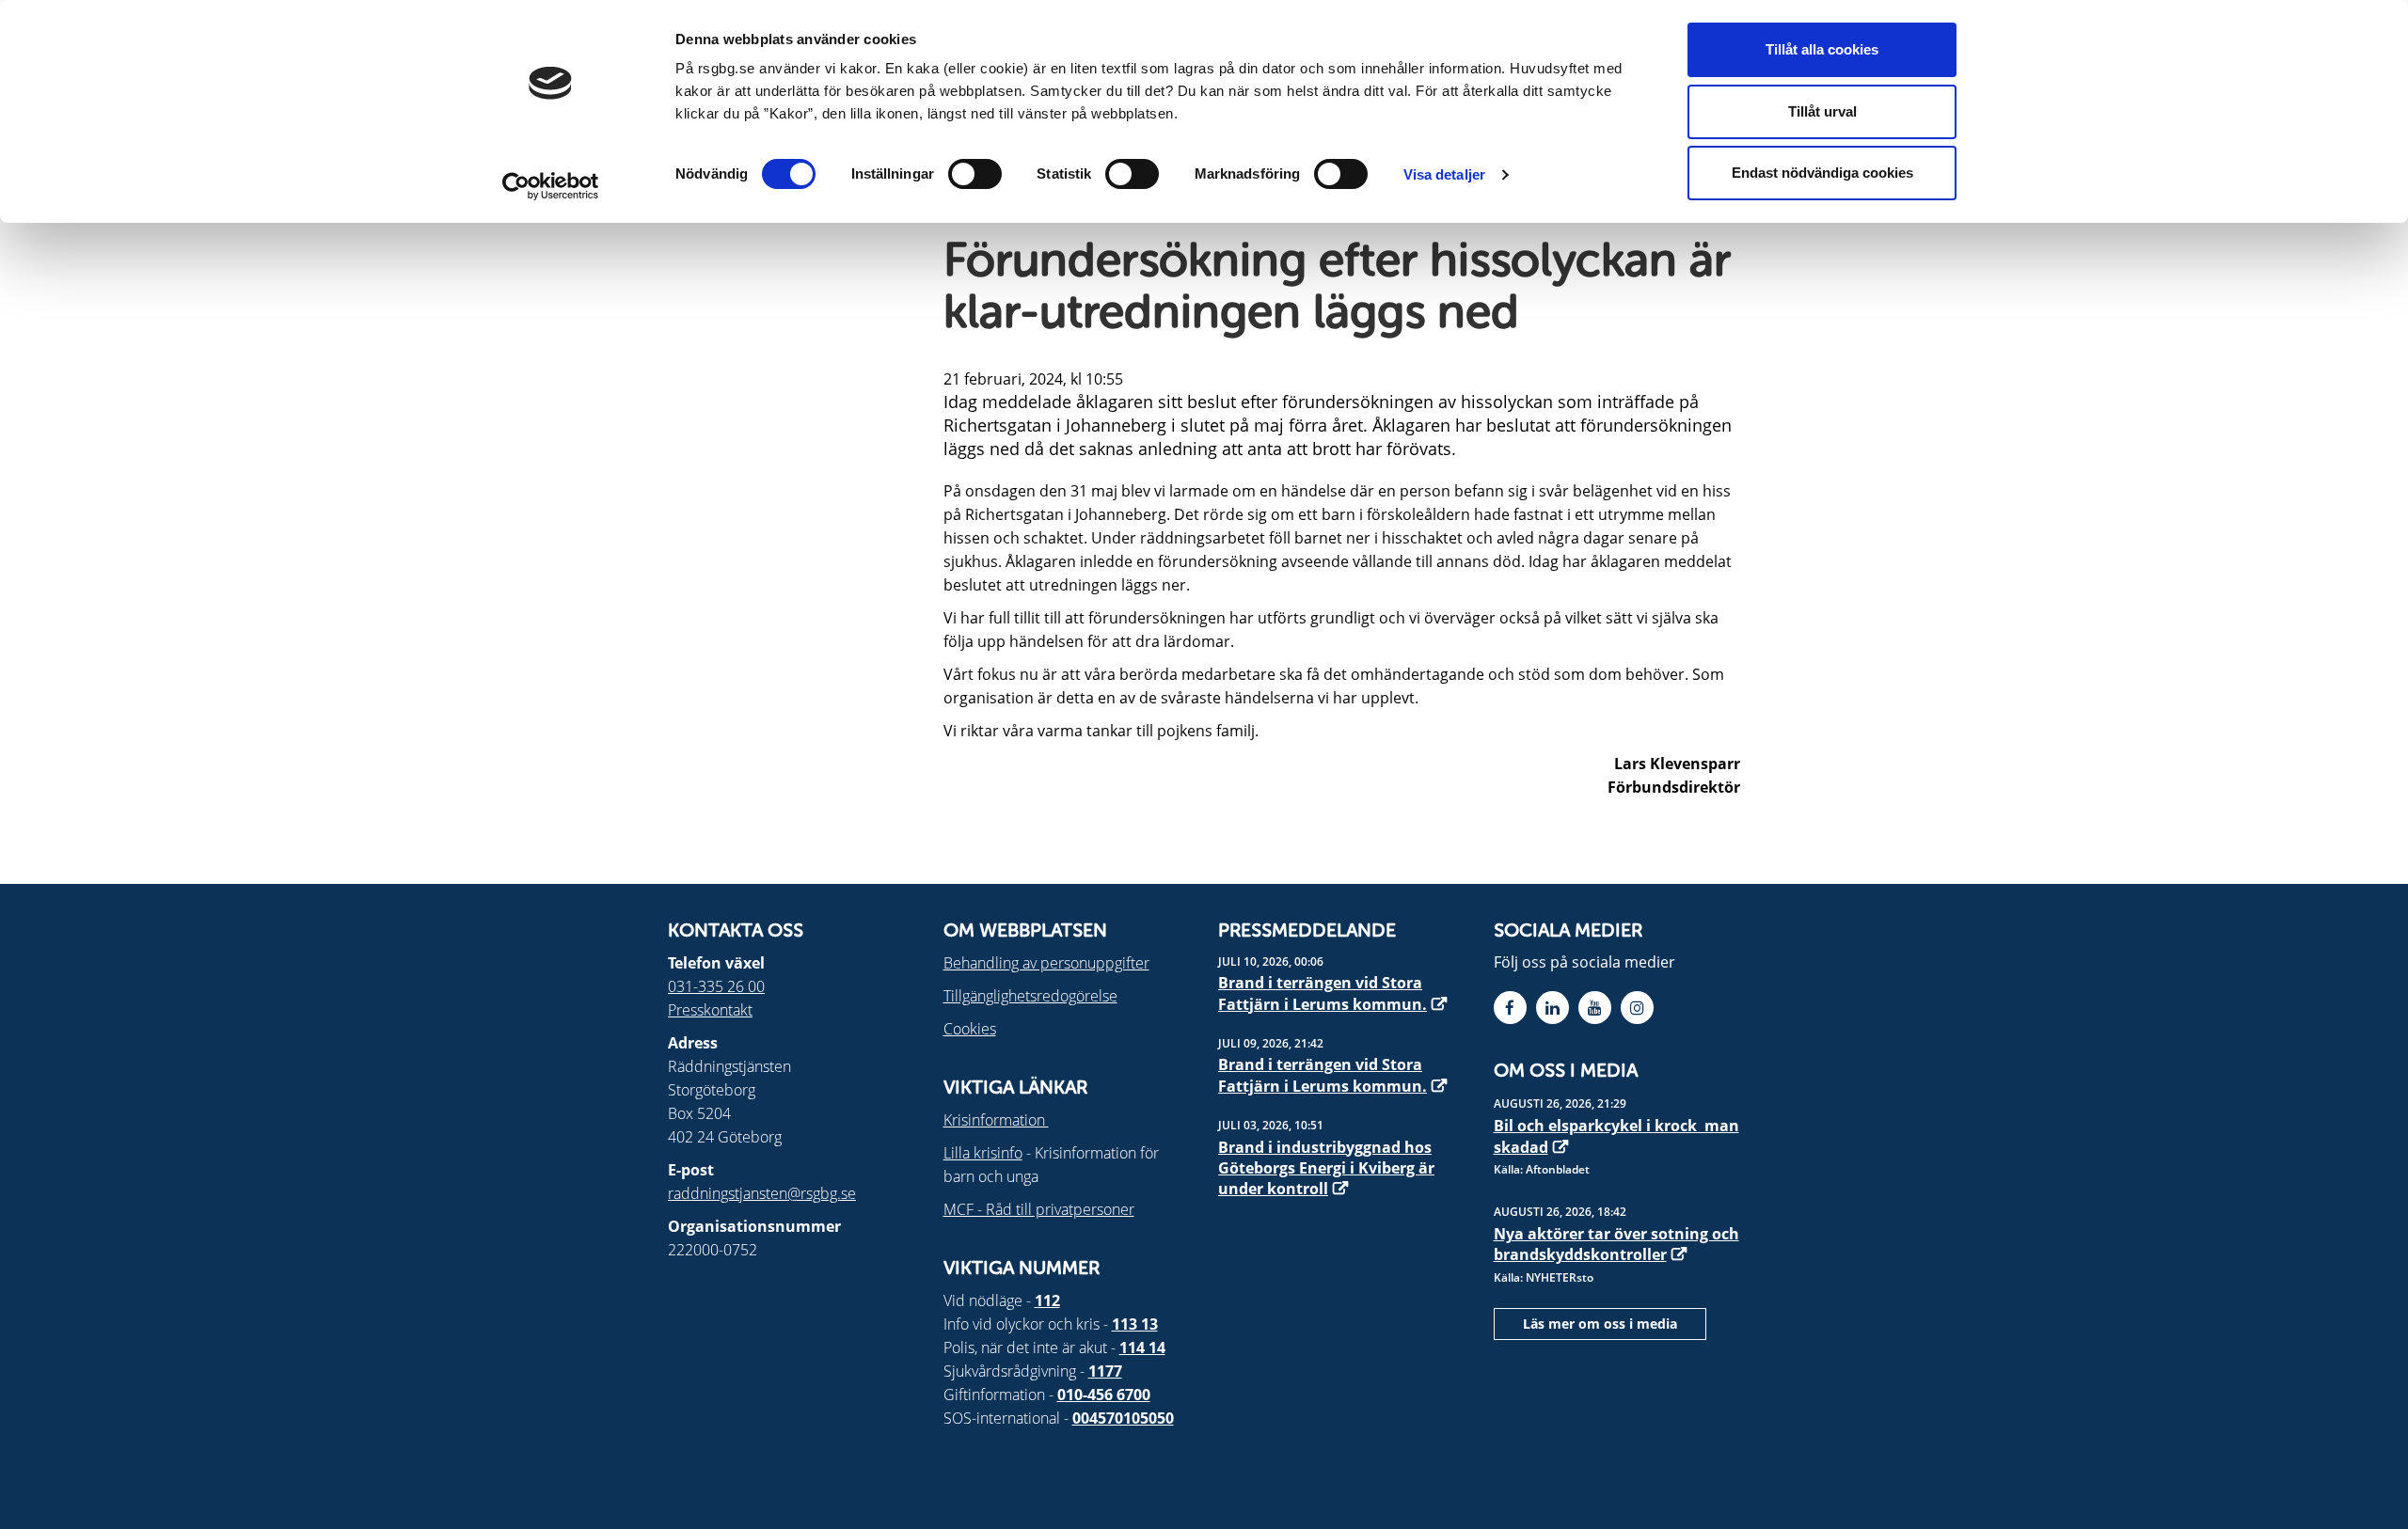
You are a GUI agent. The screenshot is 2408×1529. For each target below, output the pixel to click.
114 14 (1142, 1348)
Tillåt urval (1822, 111)
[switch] (975, 174)
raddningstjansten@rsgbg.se (762, 1193)
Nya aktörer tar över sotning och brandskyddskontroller (1616, 1244)
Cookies (970, 1029)
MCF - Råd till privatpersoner (1039, 1209)
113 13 (1135, 1324)
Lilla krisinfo (983, 1153)
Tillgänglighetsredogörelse (1030, 996)
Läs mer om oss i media (1600, 1324)
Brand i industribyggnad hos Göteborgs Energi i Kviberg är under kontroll (1326, 1168)
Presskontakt (710, 1010)
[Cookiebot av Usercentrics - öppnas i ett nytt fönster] (551, 186)
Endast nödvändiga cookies (1822, 173)
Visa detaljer (1444, 174)
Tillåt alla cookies (1822, 49)
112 (1047, 1300)
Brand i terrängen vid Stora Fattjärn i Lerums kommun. (1323, 993)
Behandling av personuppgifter (1046, 963)
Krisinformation (996, 1120)
